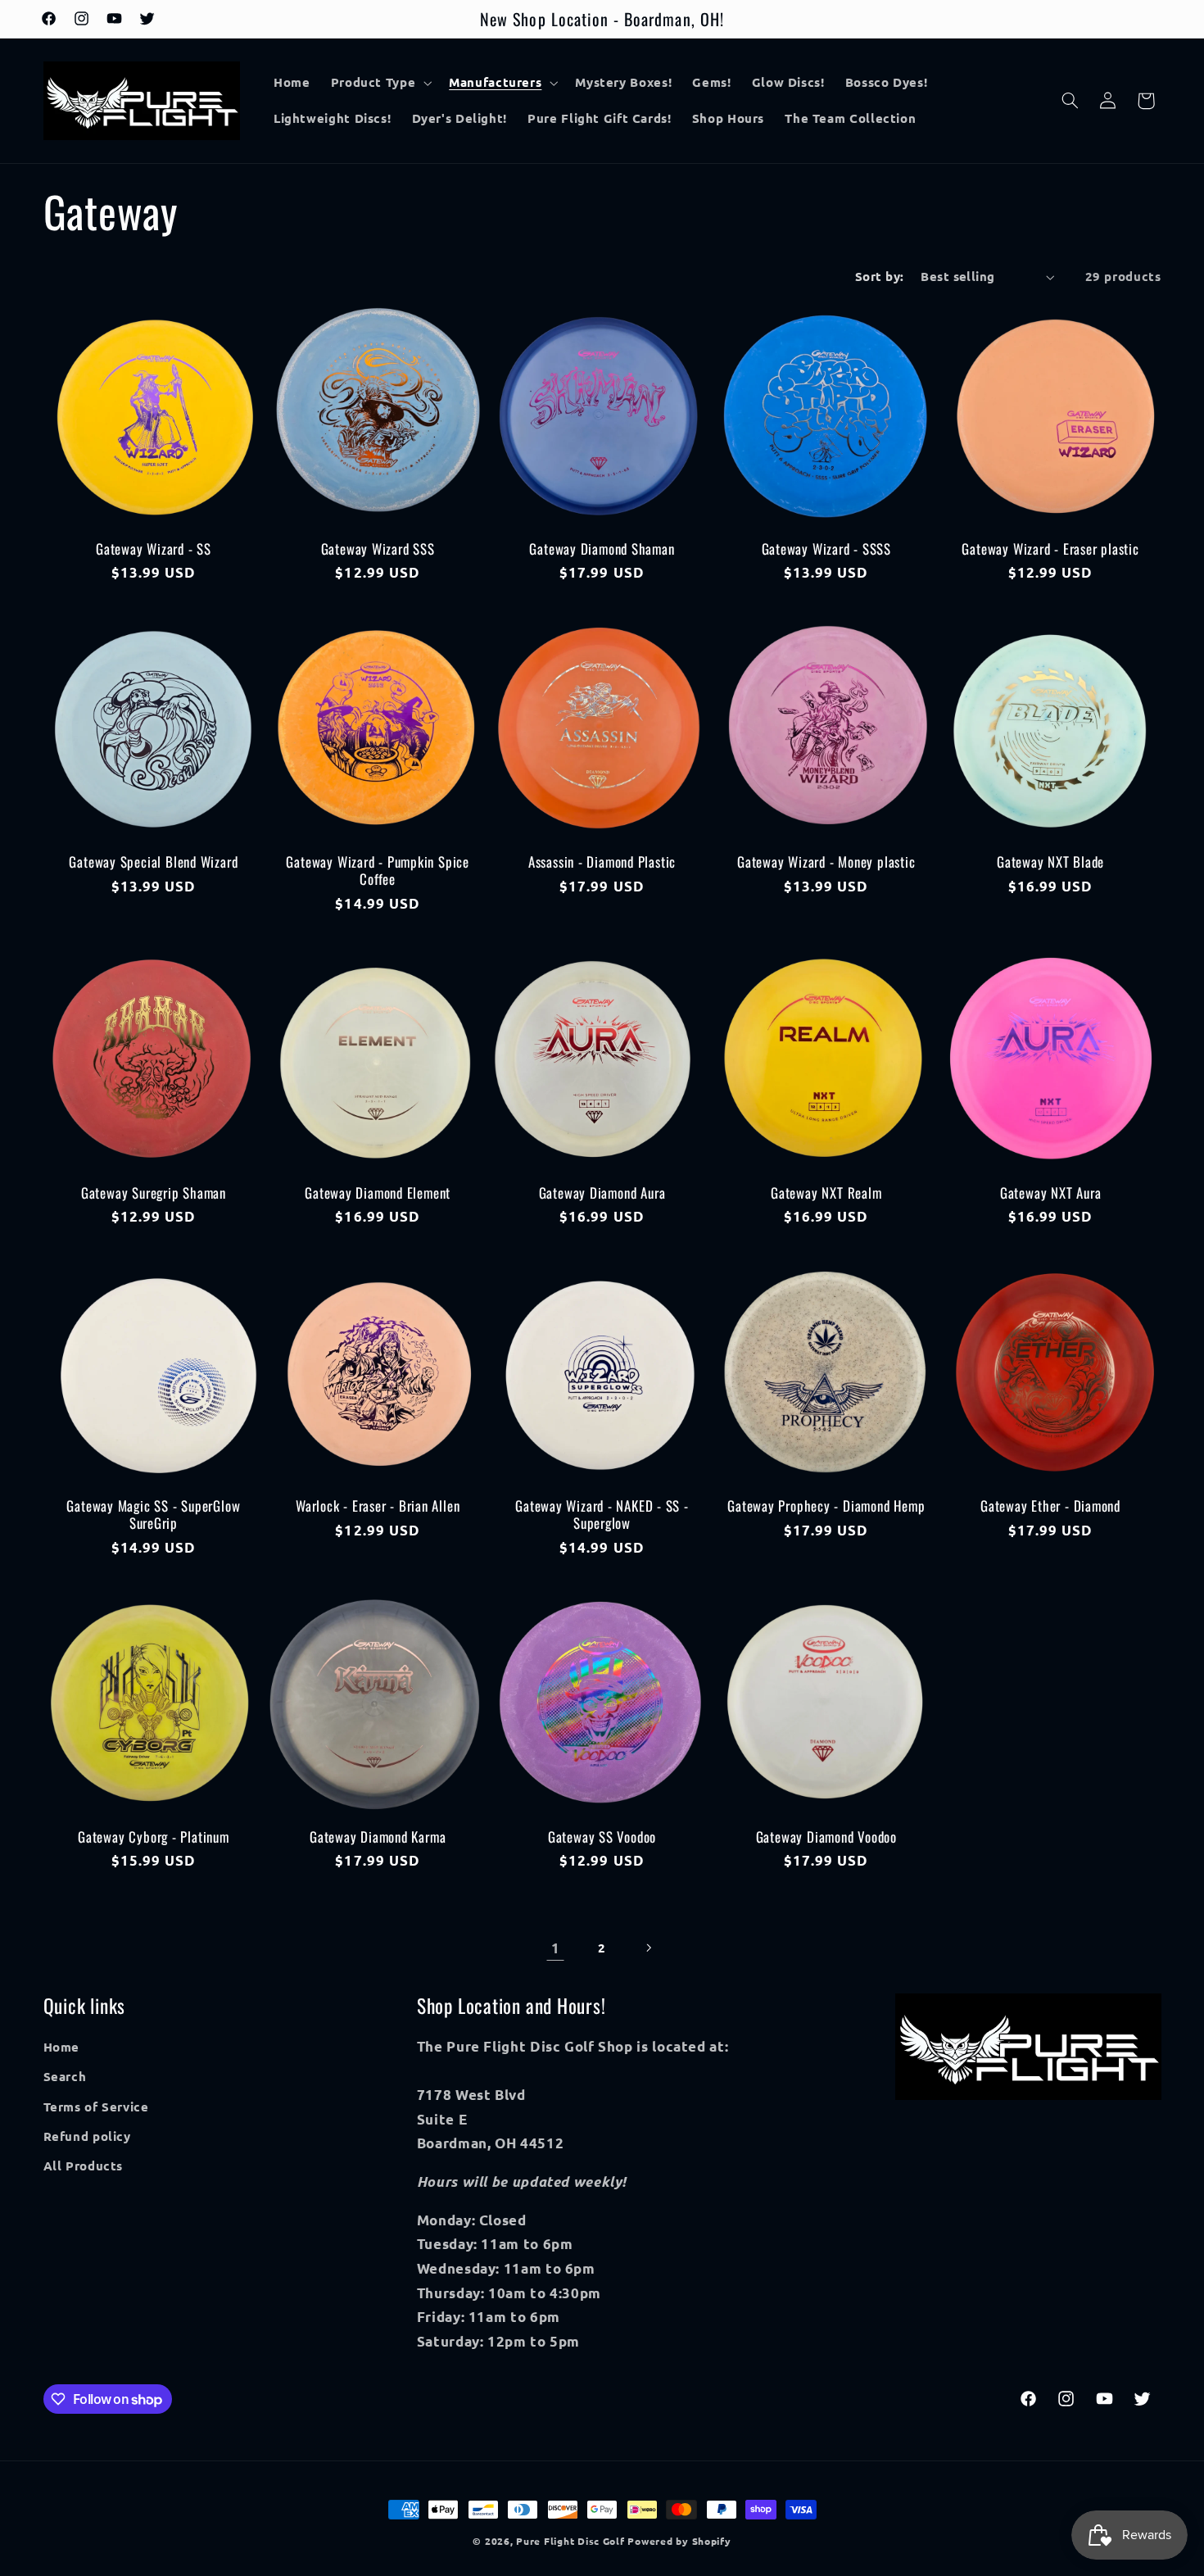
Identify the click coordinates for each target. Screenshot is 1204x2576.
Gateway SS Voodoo (602, 1837)
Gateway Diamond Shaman (602, 549)
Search (65, 2077)
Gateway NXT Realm (826, 1193)
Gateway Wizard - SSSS (826, 549)
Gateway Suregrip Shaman (154, 1193)
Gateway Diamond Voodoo (826, 1837)
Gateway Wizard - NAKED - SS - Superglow (602, 1514)
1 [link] (556, 1948)
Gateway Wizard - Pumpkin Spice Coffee (377, 870)
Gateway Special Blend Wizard (153, 862)
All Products (84, 2166)
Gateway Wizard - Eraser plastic (1050, 549)
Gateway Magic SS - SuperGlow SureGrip (153, 1514)
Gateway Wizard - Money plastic (826, 862)
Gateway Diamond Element (378, 1193)
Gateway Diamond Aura (602, 1193)
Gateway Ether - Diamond (1050, 1506)
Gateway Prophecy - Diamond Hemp (826, 1506)
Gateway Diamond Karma (378, 1837)
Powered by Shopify (679, 2541)
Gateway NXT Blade (1050, 862)
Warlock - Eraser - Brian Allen (378, 1506)
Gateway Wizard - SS (154, 549)
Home (62, 2047)
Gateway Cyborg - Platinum (154, 1837)
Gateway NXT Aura (1050, 1193)
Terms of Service (96, 2107)
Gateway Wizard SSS (378, 549)
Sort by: (879, 276)
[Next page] (649, 1948)
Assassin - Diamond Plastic (602, 862)
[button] (380, 83)
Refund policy (87, 2136)
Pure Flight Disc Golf (570, 2541)
